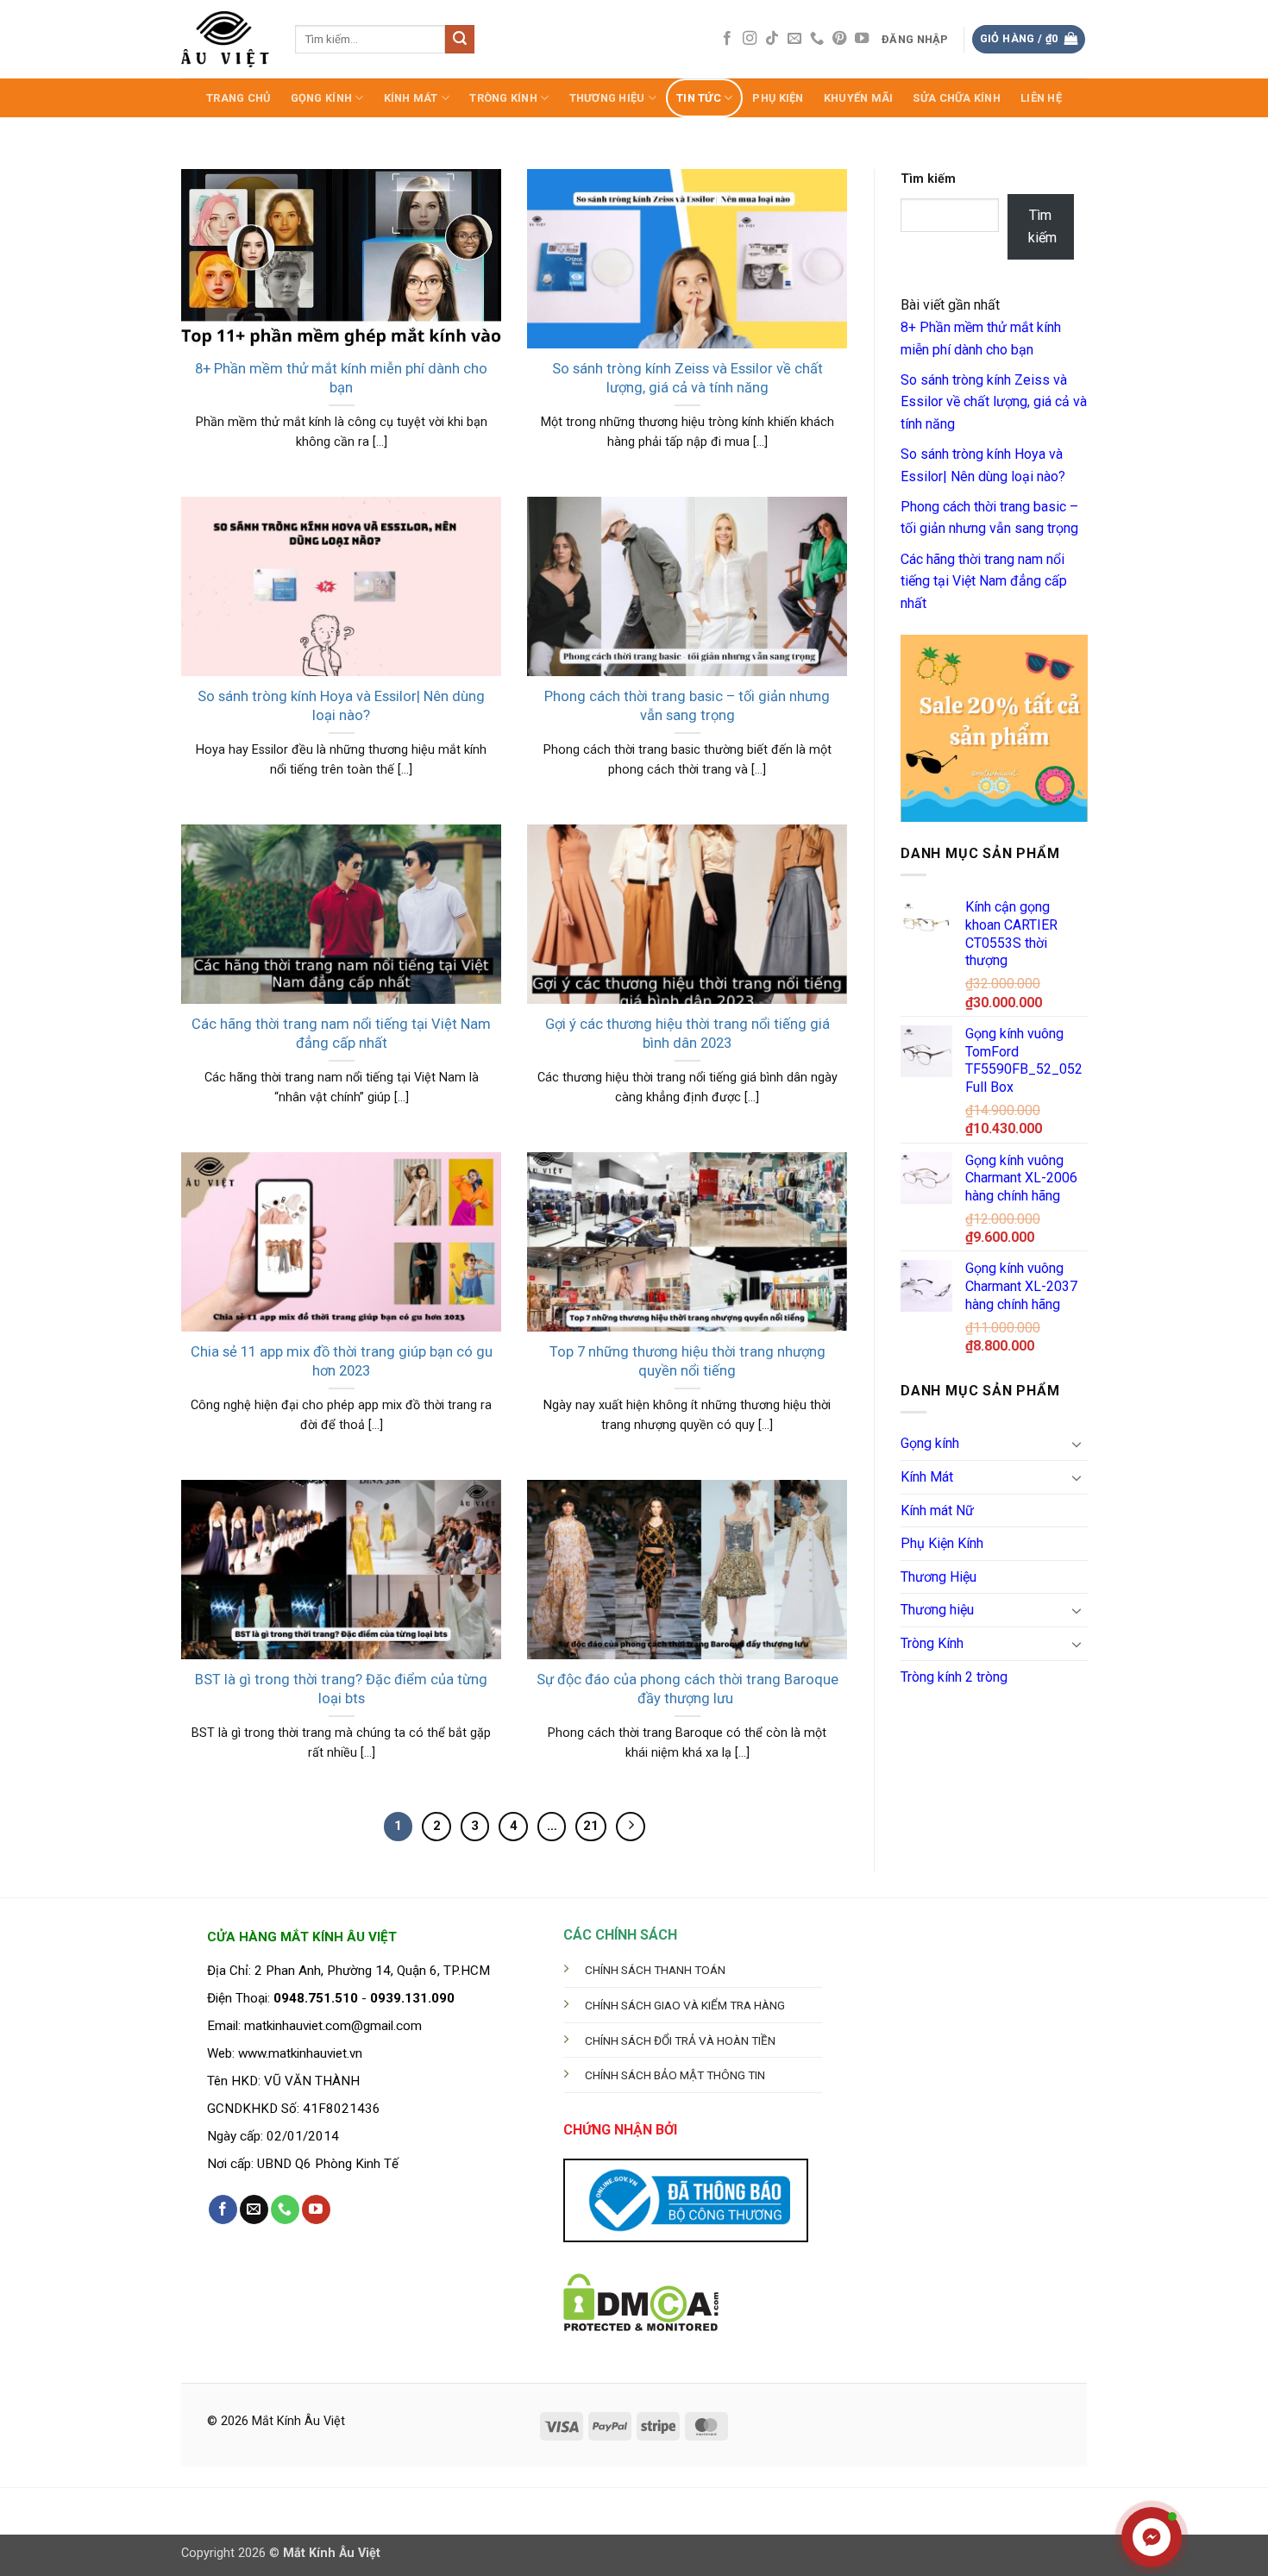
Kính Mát (411, 98)
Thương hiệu (607, 98)
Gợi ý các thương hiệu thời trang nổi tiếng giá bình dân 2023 (687, 1034)
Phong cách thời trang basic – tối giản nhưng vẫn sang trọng (687, 706)
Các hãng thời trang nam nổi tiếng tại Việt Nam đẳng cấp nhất (341, 1034)
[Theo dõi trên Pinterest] (839, 39)
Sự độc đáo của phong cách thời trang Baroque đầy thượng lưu (687, 1689)
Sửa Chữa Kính (956, 98)
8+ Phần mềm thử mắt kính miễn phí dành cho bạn (341, 378)
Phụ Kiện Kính (942, 1543)
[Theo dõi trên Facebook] (727, 39)
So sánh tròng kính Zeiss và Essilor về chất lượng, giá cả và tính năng (687, 378)
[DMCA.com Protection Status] (641, 2301)
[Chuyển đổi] (1077, 1444)
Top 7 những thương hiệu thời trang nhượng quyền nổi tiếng (687, 1361)
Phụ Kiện (778, 98)
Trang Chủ (238, 98)
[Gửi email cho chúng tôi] (794, 39)
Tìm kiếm (928, 179)
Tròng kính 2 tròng (954, 1677)
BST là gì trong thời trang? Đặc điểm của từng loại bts (341, 1689)
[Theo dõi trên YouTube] (862, 39)
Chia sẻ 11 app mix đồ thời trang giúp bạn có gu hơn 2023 (342, 1361)
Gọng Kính (321, 98)
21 (591, 1826)
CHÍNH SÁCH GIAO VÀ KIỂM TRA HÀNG (685, 2005)
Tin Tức (699, 98)
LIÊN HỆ (1041, 98)
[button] (916, 40)
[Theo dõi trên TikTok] (772, 39)
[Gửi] (460, 40)
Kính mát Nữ (937, 1511)
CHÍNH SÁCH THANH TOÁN (655, 1970)
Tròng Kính (503, 98)
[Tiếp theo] (631, 1827)
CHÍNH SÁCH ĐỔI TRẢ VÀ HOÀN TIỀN (680, 2040)
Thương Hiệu (938, 1577)
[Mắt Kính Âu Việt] (225, 39)
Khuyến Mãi (859, 98)
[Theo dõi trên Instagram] (750, 39)
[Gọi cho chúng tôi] (817, 39)
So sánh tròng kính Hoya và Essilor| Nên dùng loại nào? (341, 706)
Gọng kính (930, 1443)
